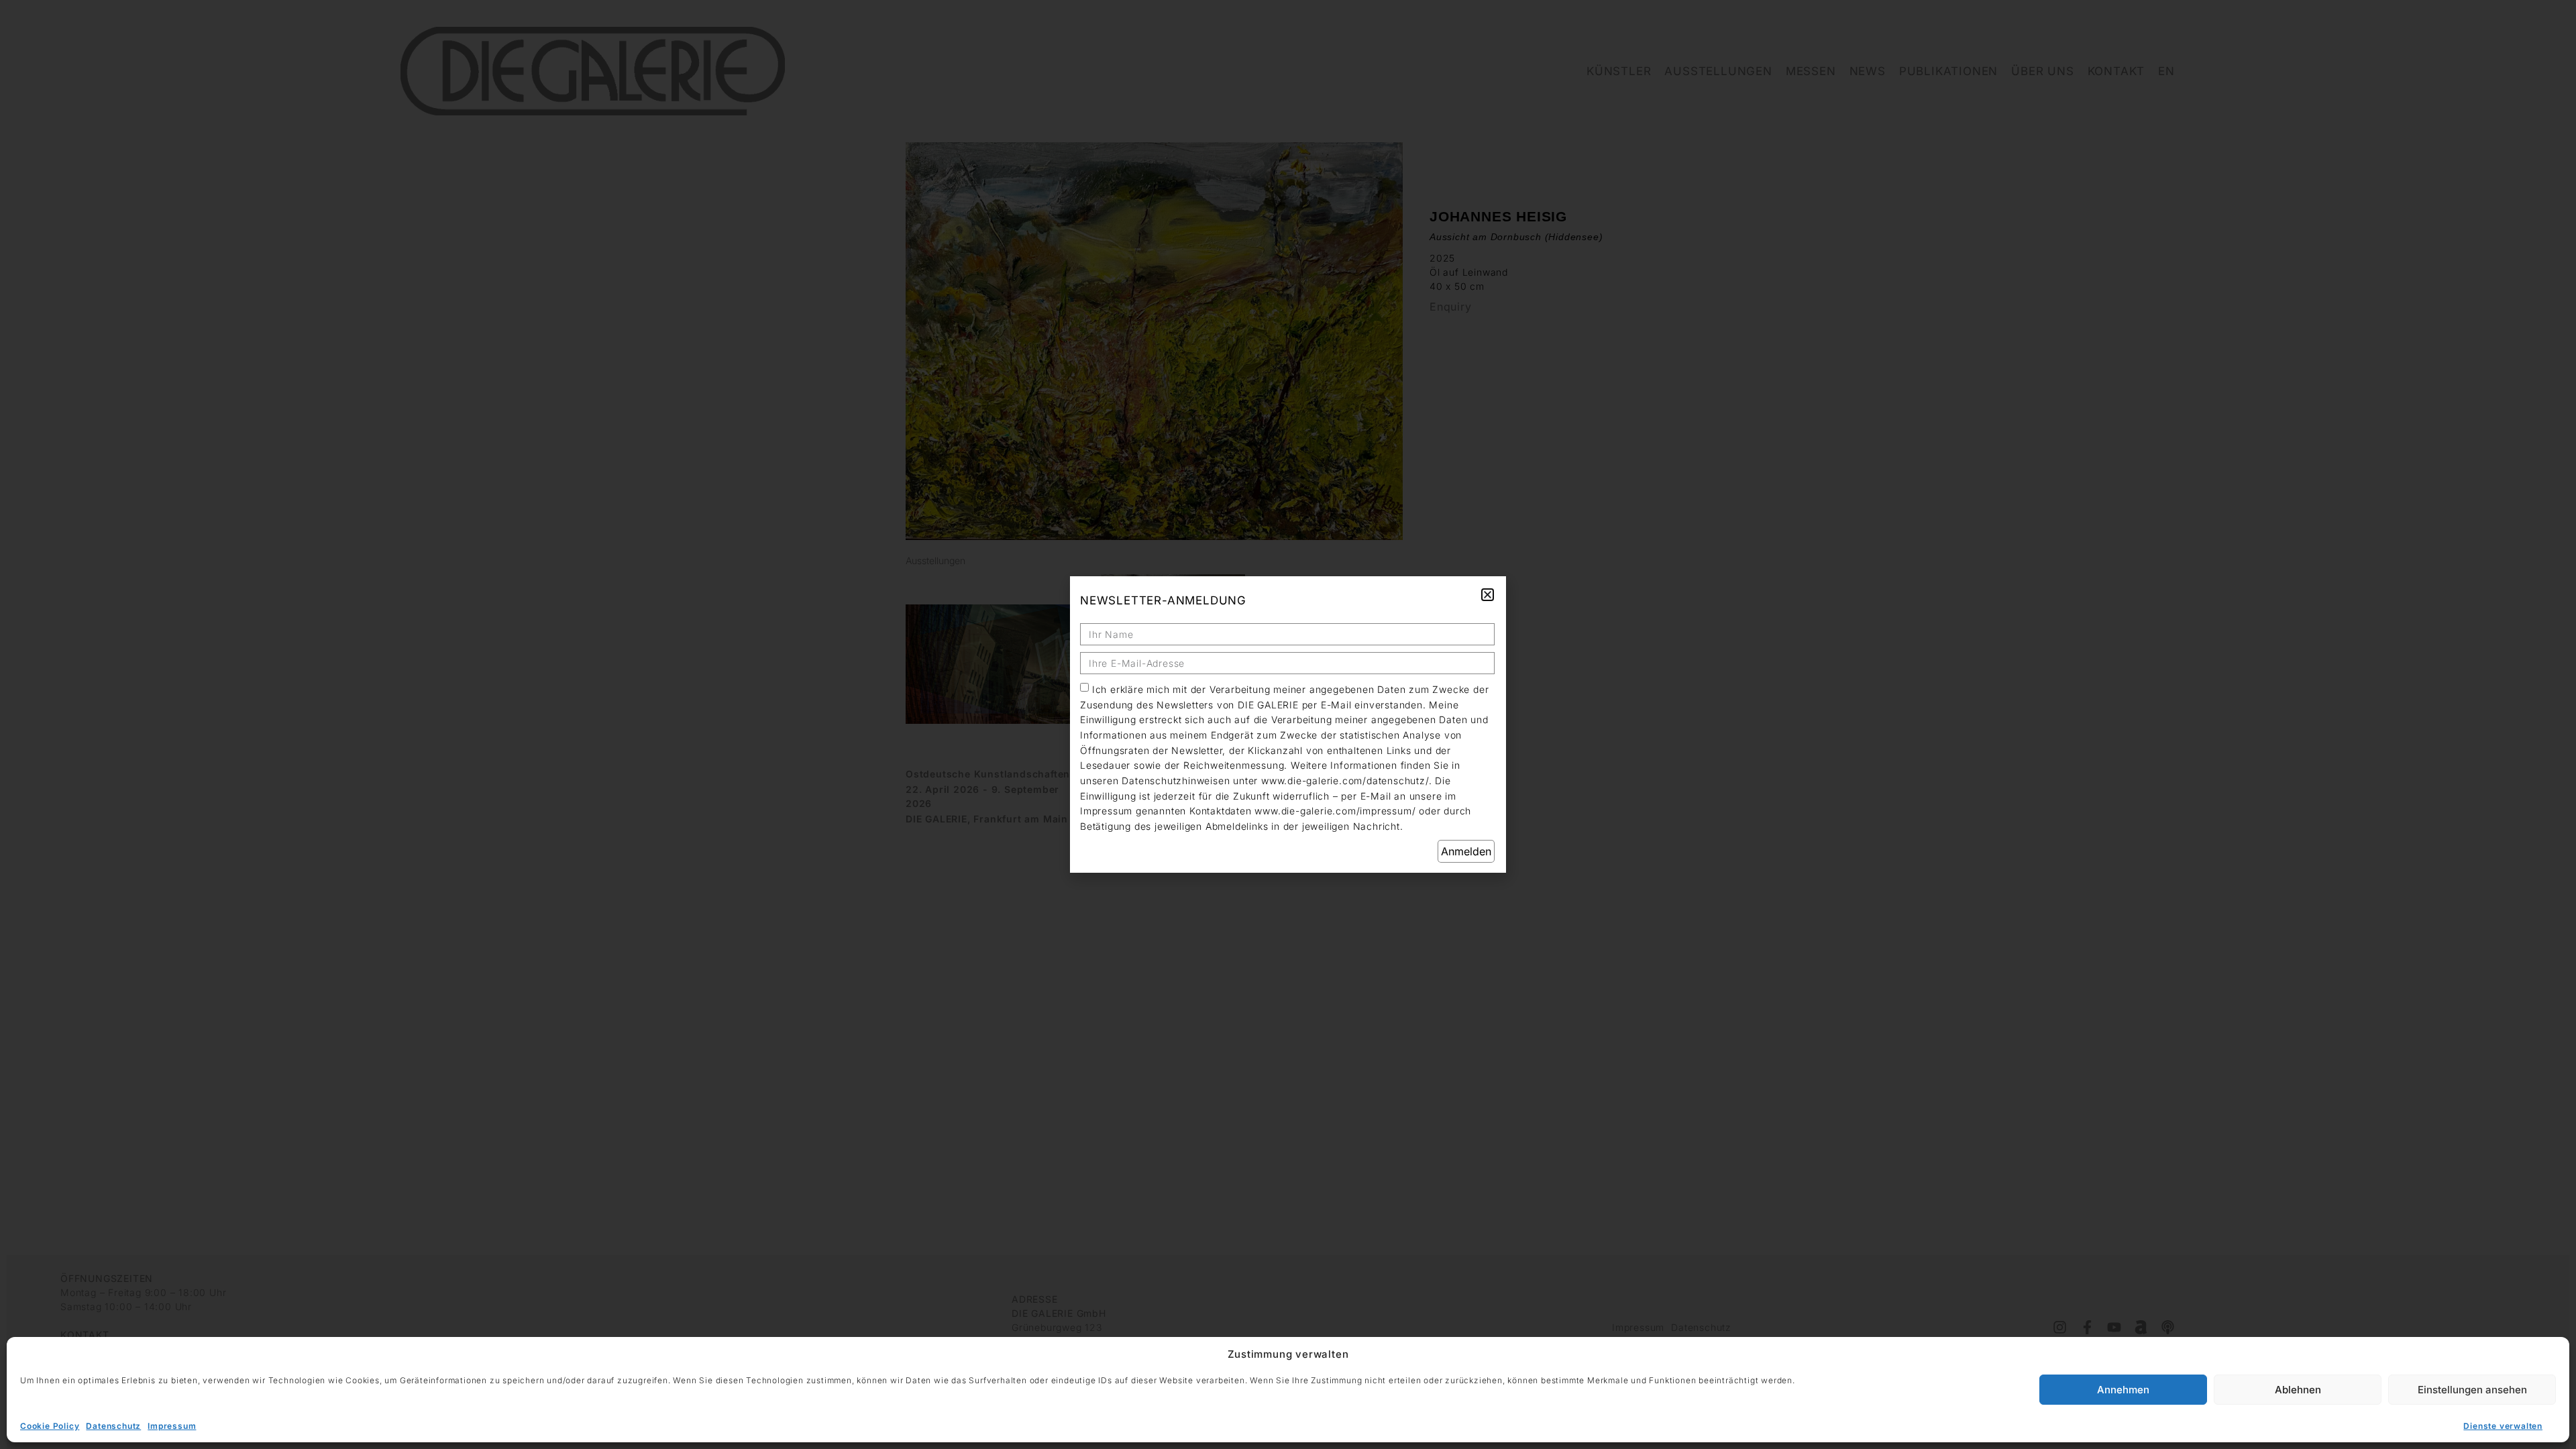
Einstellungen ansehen (2472, 1390)
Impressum (172, 1426)
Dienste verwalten (2503, 1426)
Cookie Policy (50, 1426)
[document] (1288, 724)
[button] (1488, 595)
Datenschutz (113, 1426)
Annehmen (2123, 1390)
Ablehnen (2298, 1390)
